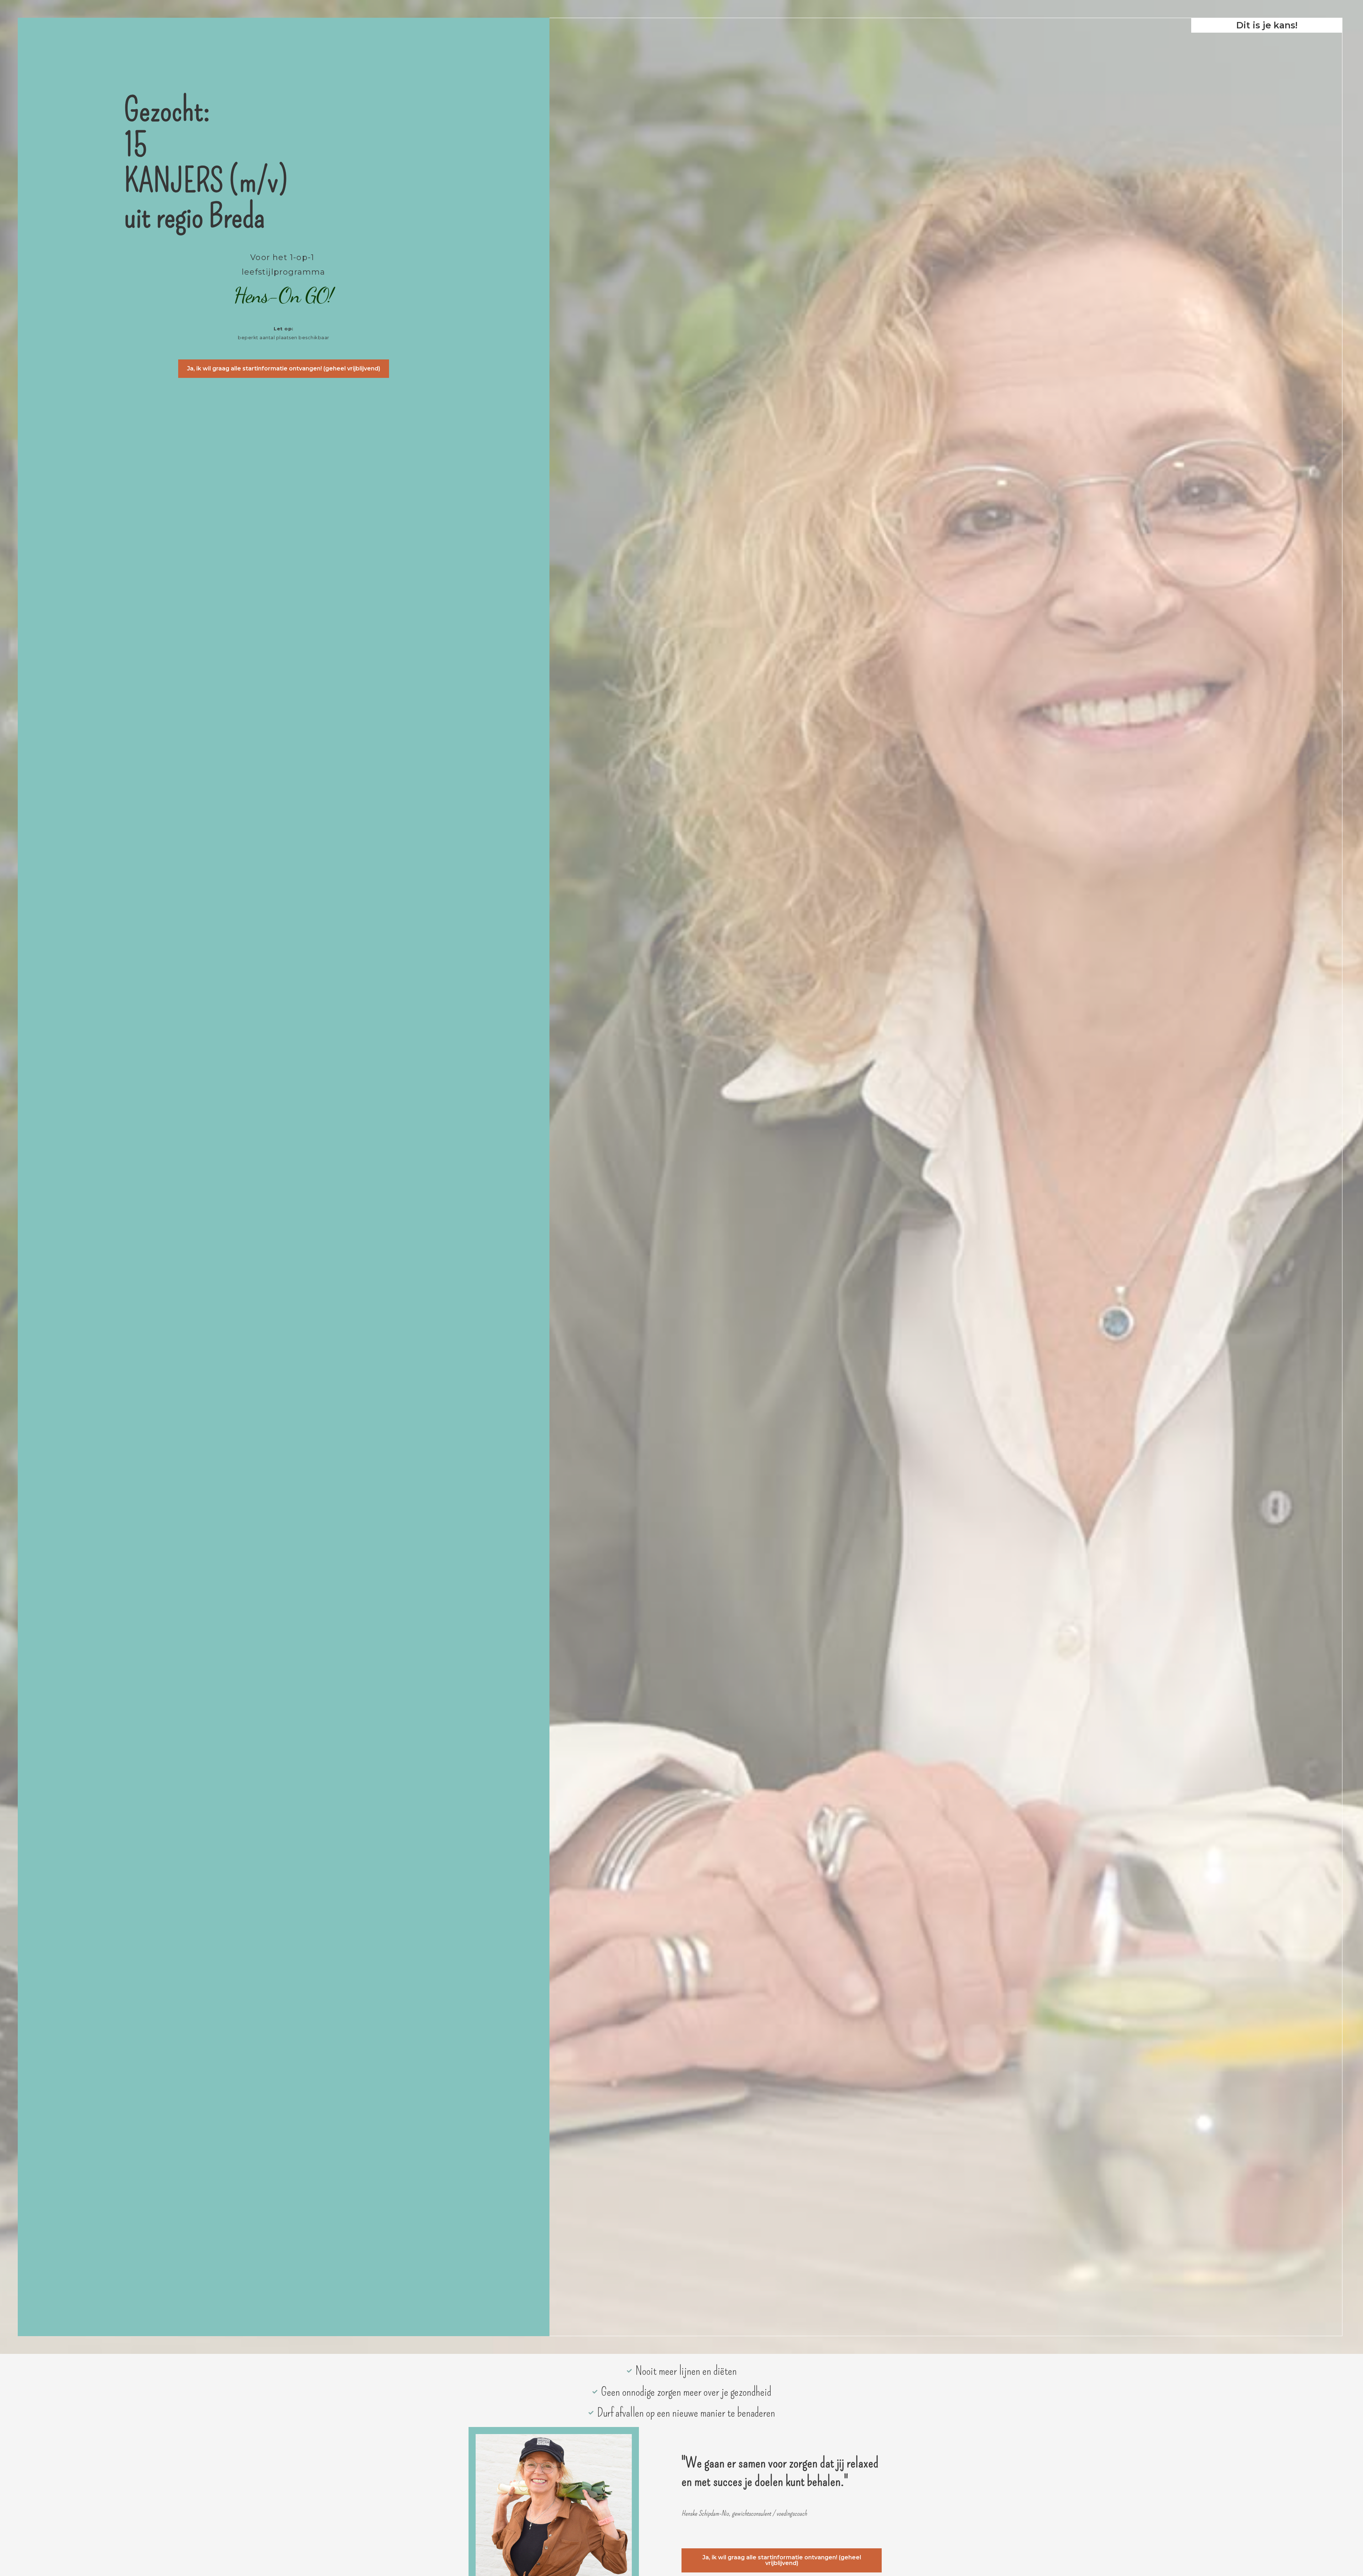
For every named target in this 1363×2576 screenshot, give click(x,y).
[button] (284, 369)
